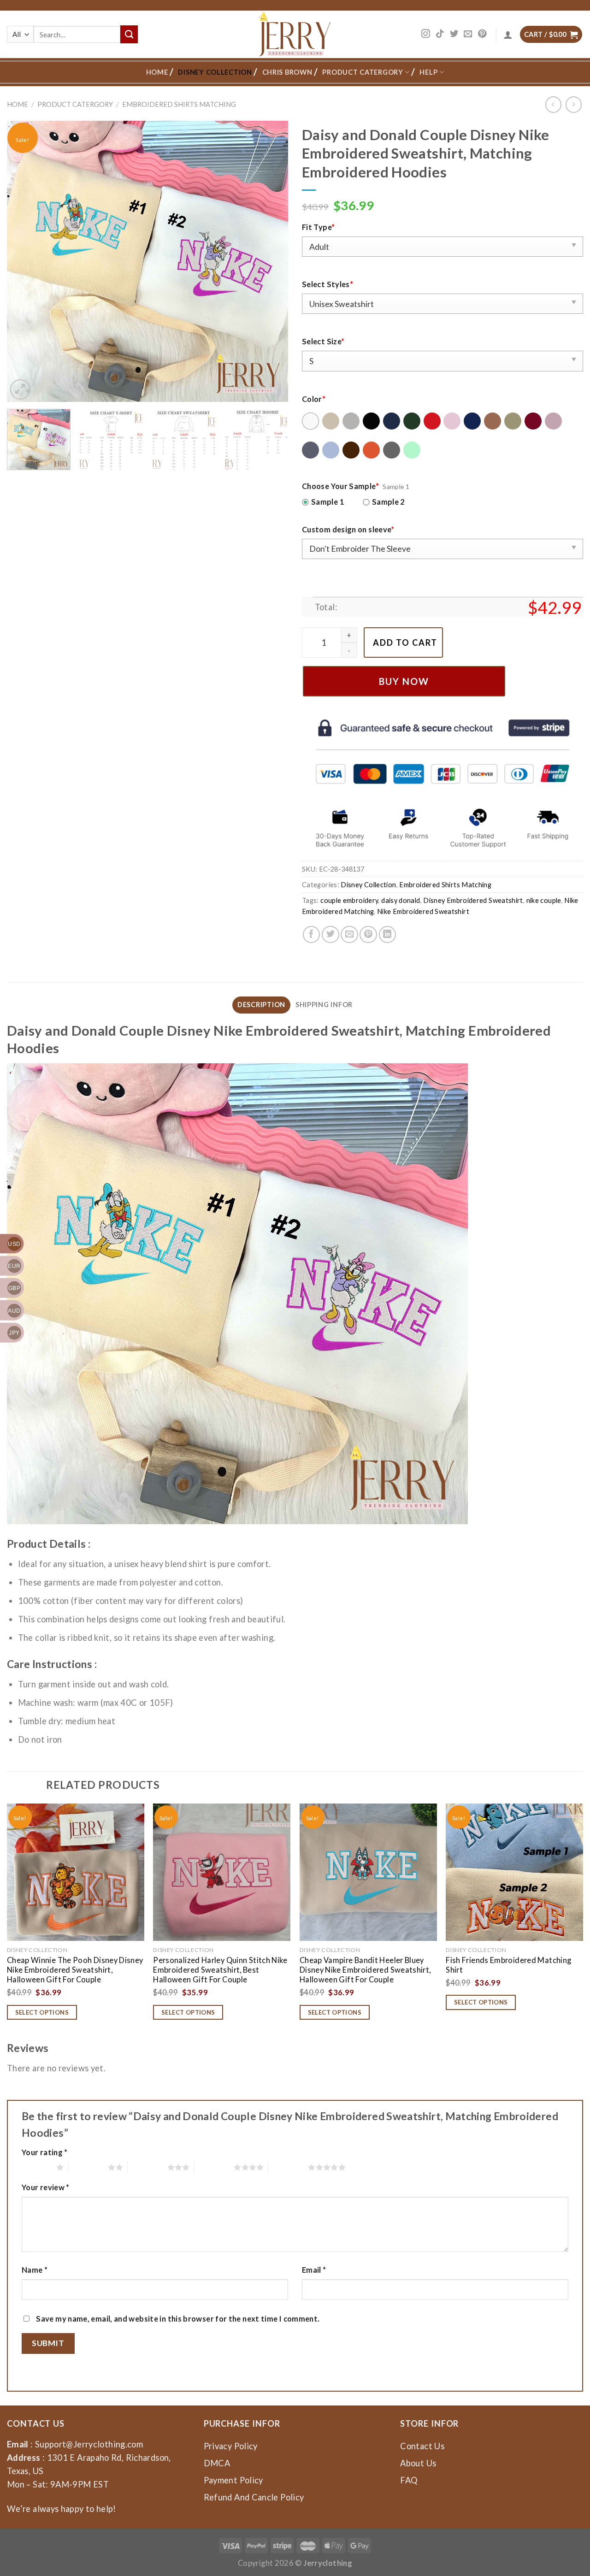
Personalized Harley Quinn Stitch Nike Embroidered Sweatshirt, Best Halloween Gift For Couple (220, 1970)
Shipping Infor (324, 1005)
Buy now (404, 681)
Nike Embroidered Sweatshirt (423, 911)
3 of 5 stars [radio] (147, 2167)
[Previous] (24, 261)
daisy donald (401, 900)
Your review (46, 2187)
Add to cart (405, 643)
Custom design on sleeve (348, 529)
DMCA (217, 2463)
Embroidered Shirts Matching (179, 104)
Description (261, 1005)
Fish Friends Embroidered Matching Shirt (508, 1965)
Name (35, 2270)
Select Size (323, 341)
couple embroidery (349, 900)
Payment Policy (233, 2480)
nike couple (544, 900)
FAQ (409, 2480)
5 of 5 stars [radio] (288, 2167)
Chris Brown (287, 72)
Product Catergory (363, 72)
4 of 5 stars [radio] (214, 2167)
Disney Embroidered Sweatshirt (473, 900)
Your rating (45, 2152)
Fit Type (318, 227)
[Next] (271, 261)
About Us (418, 2463)
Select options (42, 2012)
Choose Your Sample (340, 486)
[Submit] (129, 34)
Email (314, 2270)
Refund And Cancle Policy (254, 2497)
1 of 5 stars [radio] (37, 2167)
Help (428, 72)
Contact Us (422, 2446)
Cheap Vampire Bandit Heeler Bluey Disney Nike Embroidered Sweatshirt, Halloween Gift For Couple (365, 1970)
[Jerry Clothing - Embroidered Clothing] (295, 34)
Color (314, 399)
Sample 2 (389, 502)
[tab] (261, 1005)
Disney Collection (215, 72)
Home (157, 72)
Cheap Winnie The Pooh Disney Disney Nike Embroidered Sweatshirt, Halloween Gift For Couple (75, 1970)
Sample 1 (328, 502)
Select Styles (327, 284)
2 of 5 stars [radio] (88, 2167)
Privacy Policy (231, 2446)
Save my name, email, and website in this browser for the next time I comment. (178, 2319)
